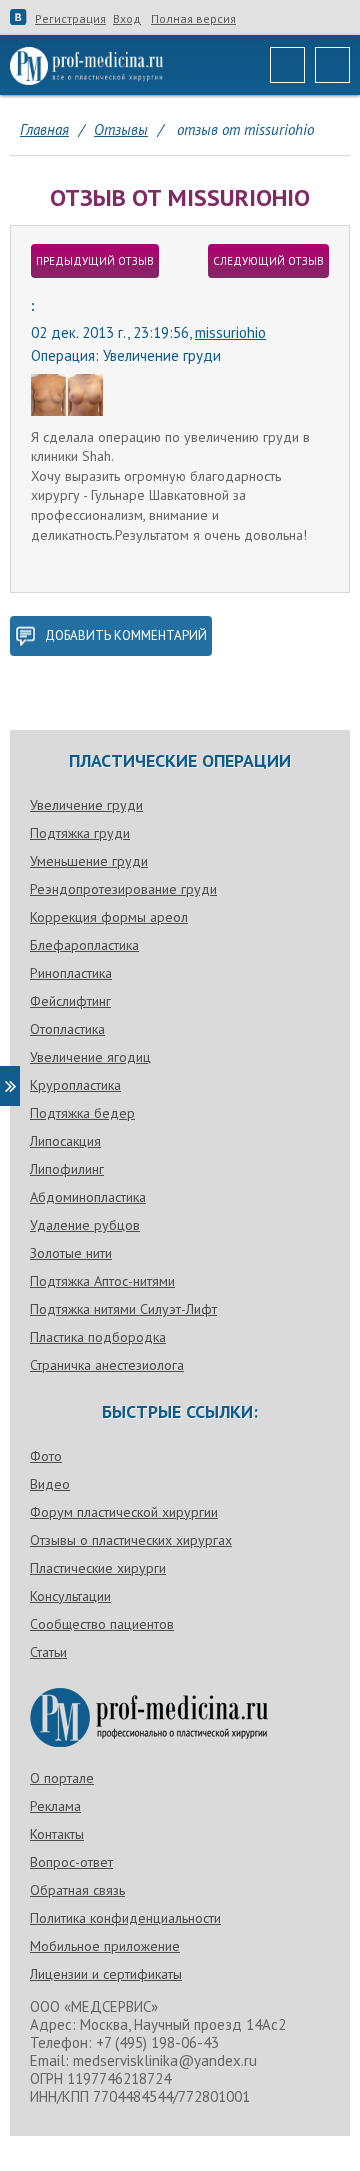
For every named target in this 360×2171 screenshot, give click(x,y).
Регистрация (70, 19)
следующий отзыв (268, 261)
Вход (127, 19)
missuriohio (230, 332)
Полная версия (193, 19)
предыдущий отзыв (95, 261)
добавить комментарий (126, 635)
